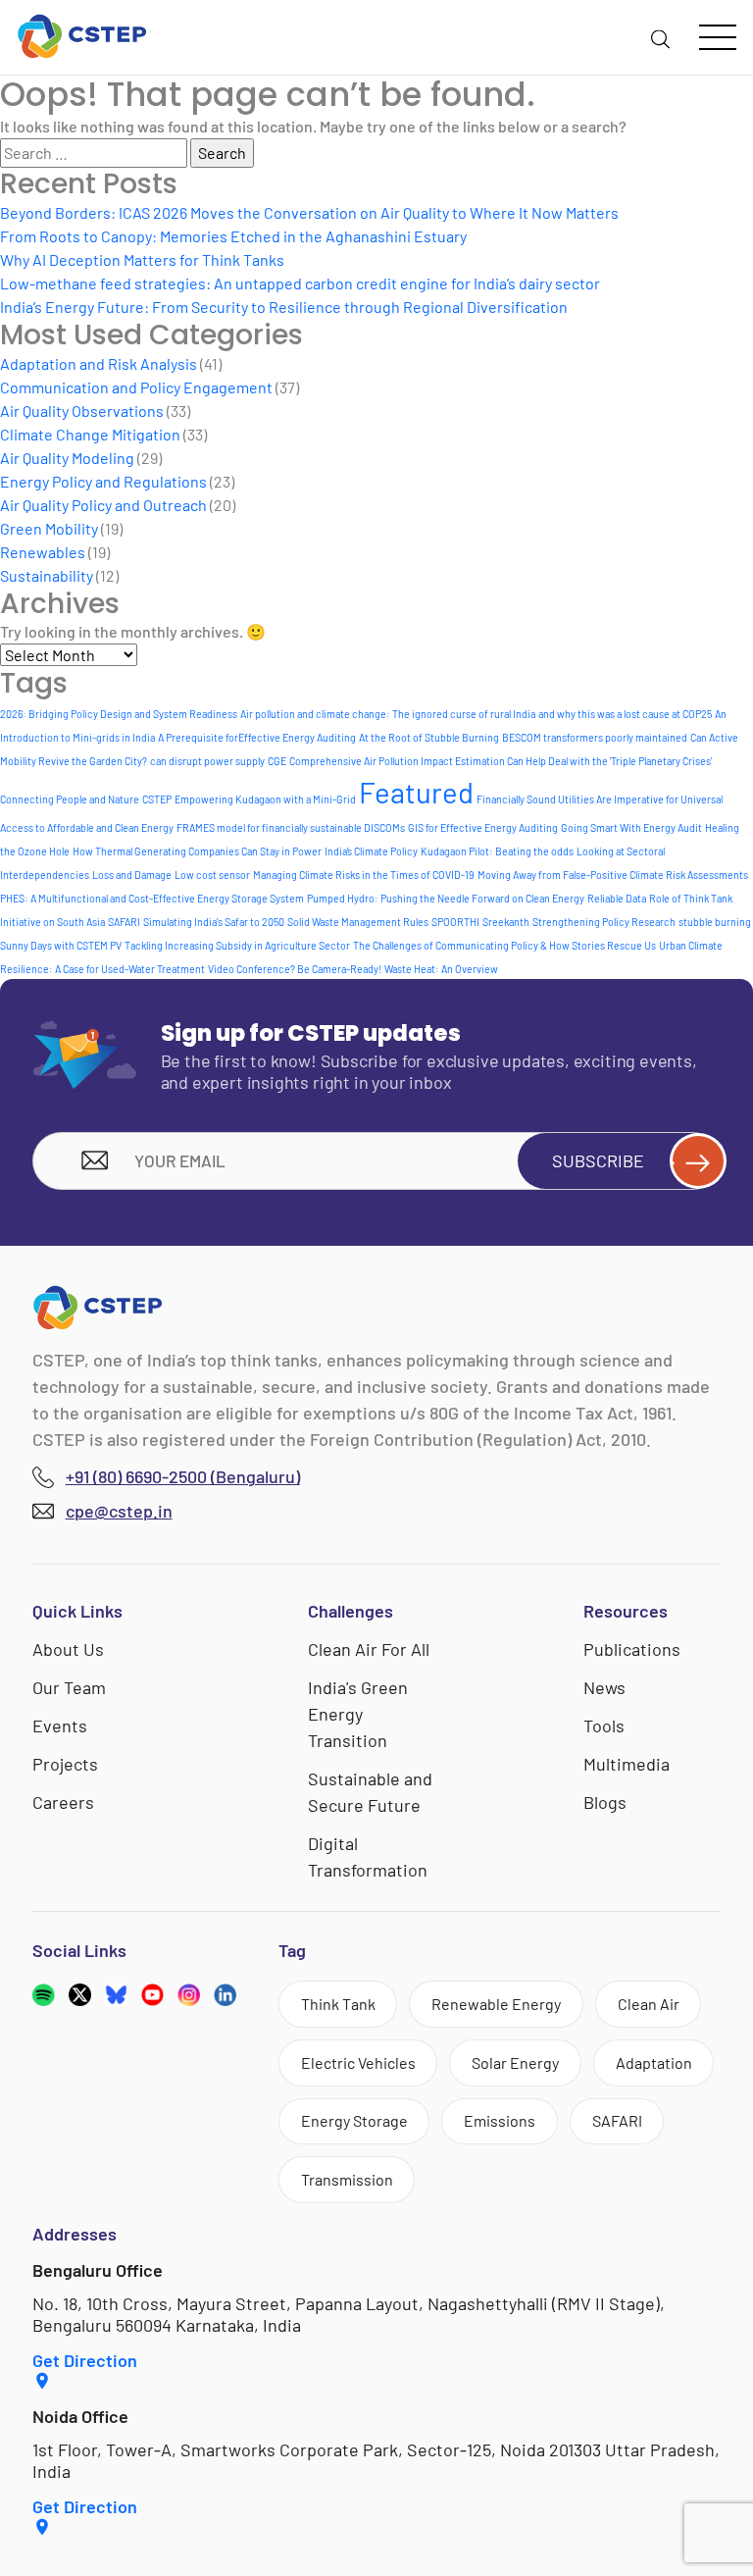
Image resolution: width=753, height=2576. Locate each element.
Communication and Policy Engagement (136, 387)
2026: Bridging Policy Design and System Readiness (119, 714)
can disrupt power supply (207, 761)
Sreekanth (506, 922)
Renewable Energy (496, 2004)
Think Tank (338, 2004)
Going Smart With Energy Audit (631, 827)
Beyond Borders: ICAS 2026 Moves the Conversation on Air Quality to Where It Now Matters (309, 212)
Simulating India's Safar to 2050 (214, 922)
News (604, 1687)
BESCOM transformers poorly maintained (595, 737)
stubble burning (715, 922)
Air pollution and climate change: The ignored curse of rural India (388, 714)
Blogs (605, 1802)
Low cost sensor (212, 875)
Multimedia (627, 1764)
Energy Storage (354, 2120)
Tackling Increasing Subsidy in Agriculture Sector (237, 945)
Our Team (69, 1687)
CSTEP (157, 799)
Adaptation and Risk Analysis (99, 363)
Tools (604, 1726)
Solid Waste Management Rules (358, 922)
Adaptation (654, 2062)
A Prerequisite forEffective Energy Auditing (257, 737)
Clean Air (649, 2004)
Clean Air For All (369, 1649)
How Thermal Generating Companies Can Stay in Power (197, 851)
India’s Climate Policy (371, 851)
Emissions (500, 2120)
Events (60, 1726)
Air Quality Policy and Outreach (103, 505)
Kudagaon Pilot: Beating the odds (497, 851)
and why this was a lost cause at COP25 (625, 714)
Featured (416, 792)
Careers (63, 1802)
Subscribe (598, 1160)
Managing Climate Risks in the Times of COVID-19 (364, 875)
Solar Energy (515, 2062)
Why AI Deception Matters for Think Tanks (142, 259)
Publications (632, 1649)
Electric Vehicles (358, 2062)
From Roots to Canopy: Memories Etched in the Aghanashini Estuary (233, 236)
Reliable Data (617, 898)
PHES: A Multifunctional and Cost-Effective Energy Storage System (152, 898)
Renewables (43, 552)
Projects (65, 1764)
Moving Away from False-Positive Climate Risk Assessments (613, 875)
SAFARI (124, 922)
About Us (68, 1649)
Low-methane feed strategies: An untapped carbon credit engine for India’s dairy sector (300, 283)
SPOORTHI (455, 922)
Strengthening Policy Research (604, 922)
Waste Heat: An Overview (441, 969)
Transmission (347, 2179)
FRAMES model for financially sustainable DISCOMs (291, 827)
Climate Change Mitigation (90, 434)
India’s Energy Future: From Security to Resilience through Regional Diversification (284, 307)
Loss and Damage (132, 875)
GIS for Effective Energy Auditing (483, 827)
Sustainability (47, 575)
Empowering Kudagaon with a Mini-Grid (265, 799)
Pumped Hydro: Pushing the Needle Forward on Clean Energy (446, 898)
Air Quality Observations (82, 411)
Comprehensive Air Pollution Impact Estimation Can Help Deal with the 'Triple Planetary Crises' (501, 761)
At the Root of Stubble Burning (429, 737)
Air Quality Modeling (67, 458)
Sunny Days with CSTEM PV (61, 945)
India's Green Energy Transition (358, 1714)
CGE (277, 761)
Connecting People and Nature (70, 799)
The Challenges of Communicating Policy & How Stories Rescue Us (504, 945)
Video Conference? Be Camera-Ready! (295, 969)
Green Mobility (49, 528)
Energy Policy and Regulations (103, 481)
